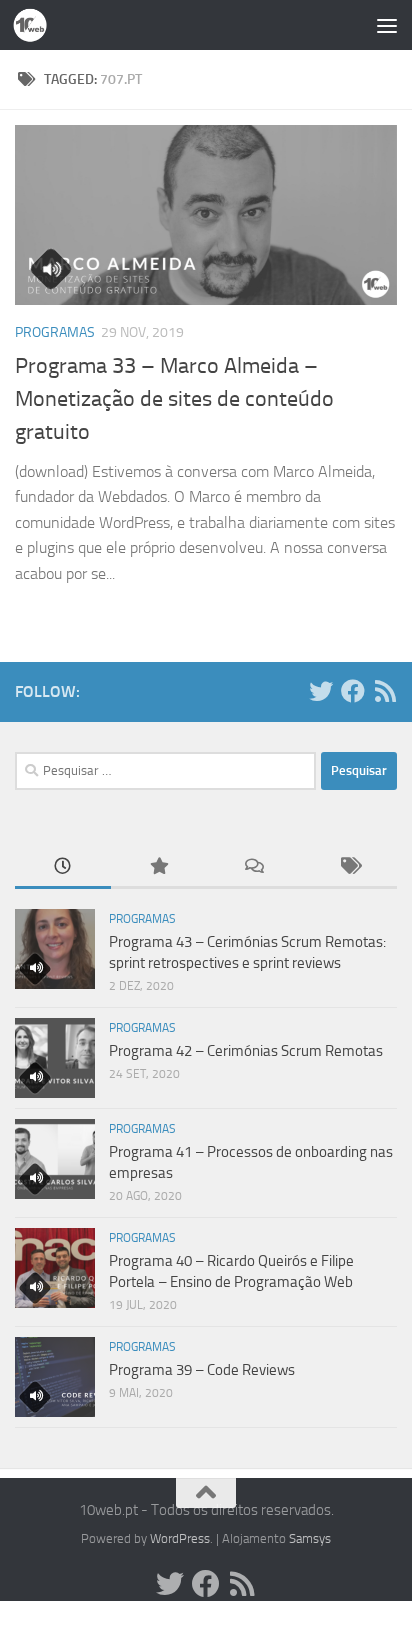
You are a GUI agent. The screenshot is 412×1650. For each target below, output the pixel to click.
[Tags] (350, 867)
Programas (55, 332)
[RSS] (385, 691)
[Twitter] (321, 691)
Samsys (310, 1538)
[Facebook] (353, 691)
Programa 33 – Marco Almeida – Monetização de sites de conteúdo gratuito (174, 399)
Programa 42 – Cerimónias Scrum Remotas (246, 1051)
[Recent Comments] (254, 867)
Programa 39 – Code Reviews (202, 1370)
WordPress (180, 1538)
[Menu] (387, 25)
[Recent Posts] (63, 867)
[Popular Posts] (159, 867)
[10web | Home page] (35, 25)
